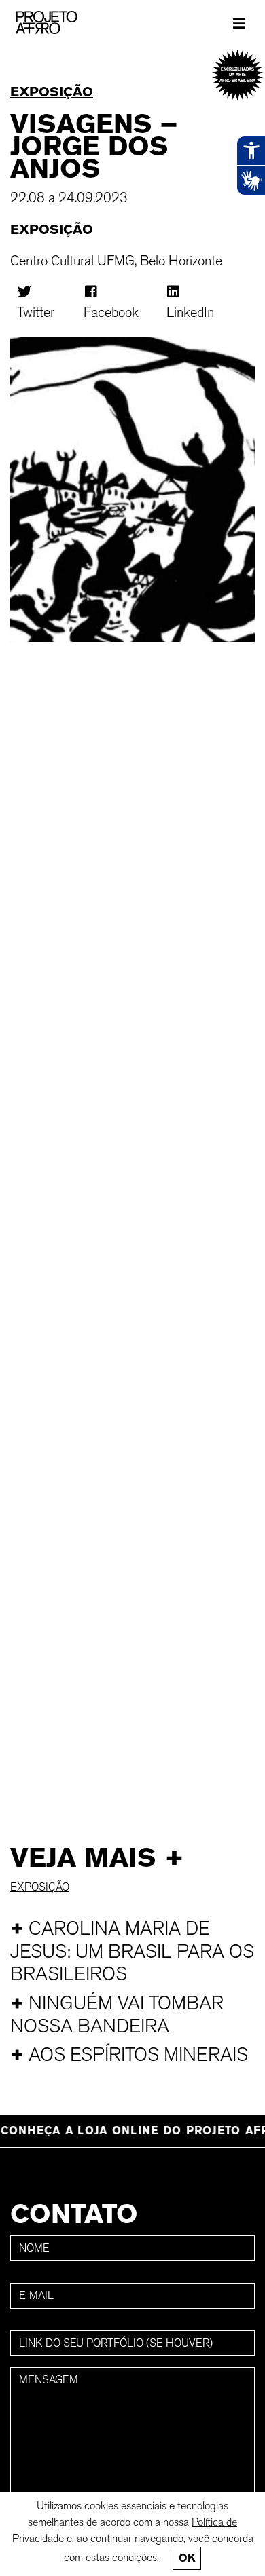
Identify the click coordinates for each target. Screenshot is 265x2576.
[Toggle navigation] (239, 23)
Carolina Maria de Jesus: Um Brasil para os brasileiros (132, 1951)
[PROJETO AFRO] (67, 22)
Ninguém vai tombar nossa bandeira (117, 2014)
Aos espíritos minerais (129, 2054)
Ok (187, 2558)
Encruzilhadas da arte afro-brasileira (237, 75)
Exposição (52, 92)
